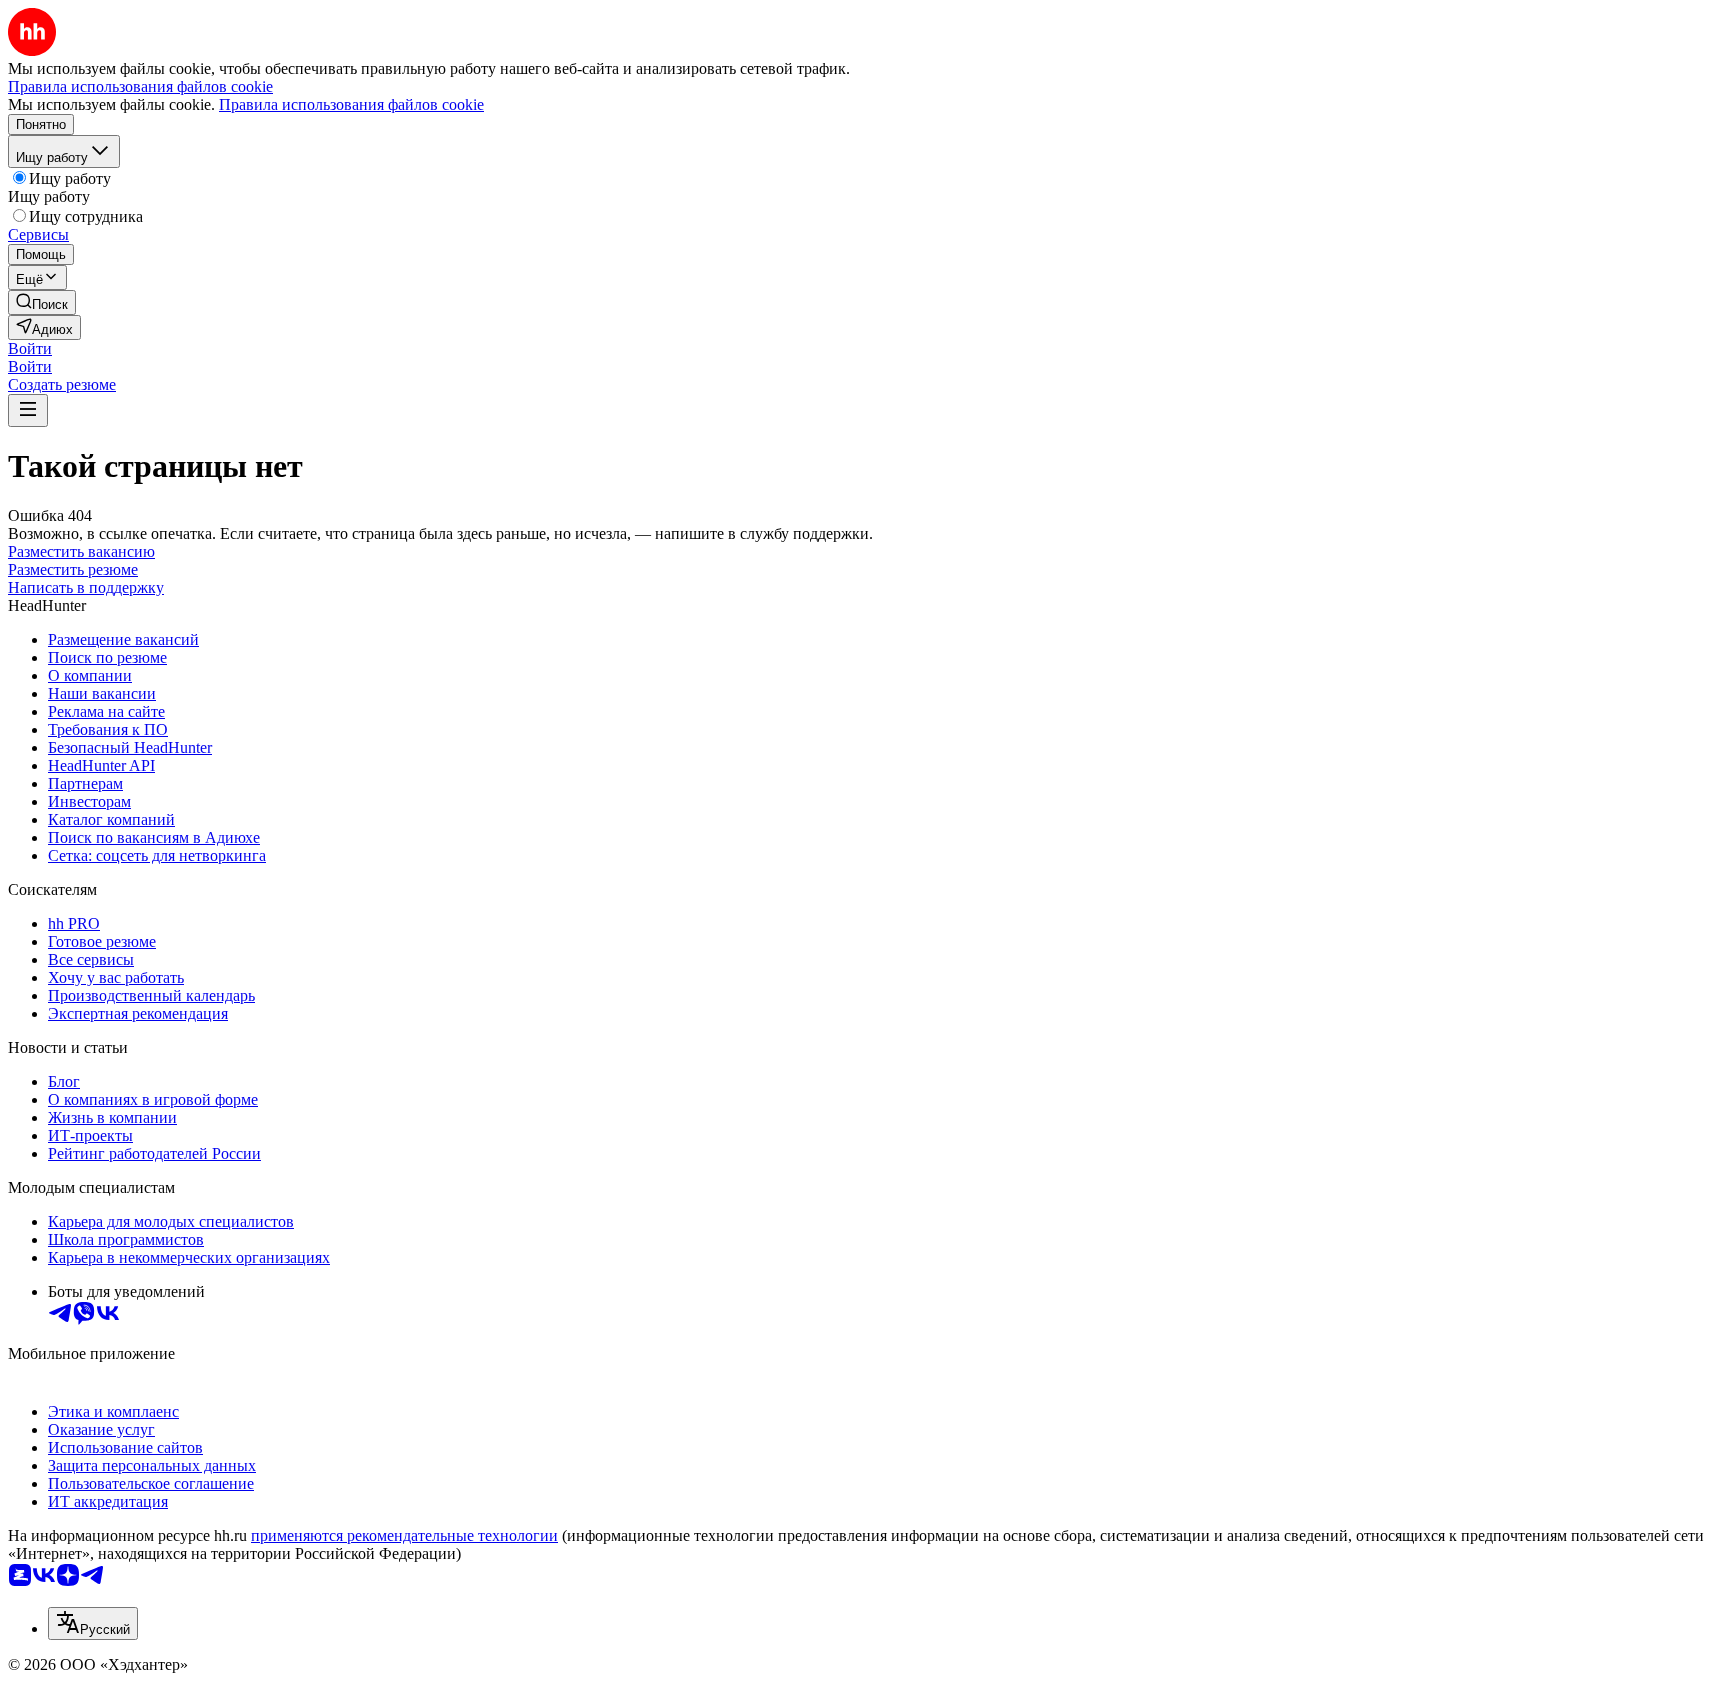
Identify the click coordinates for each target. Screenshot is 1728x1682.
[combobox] (93, 1623)
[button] (30, 348)
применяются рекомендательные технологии (404, 1535)
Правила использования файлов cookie (351, 104)
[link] (42, 302)
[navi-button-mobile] (28, 410)
